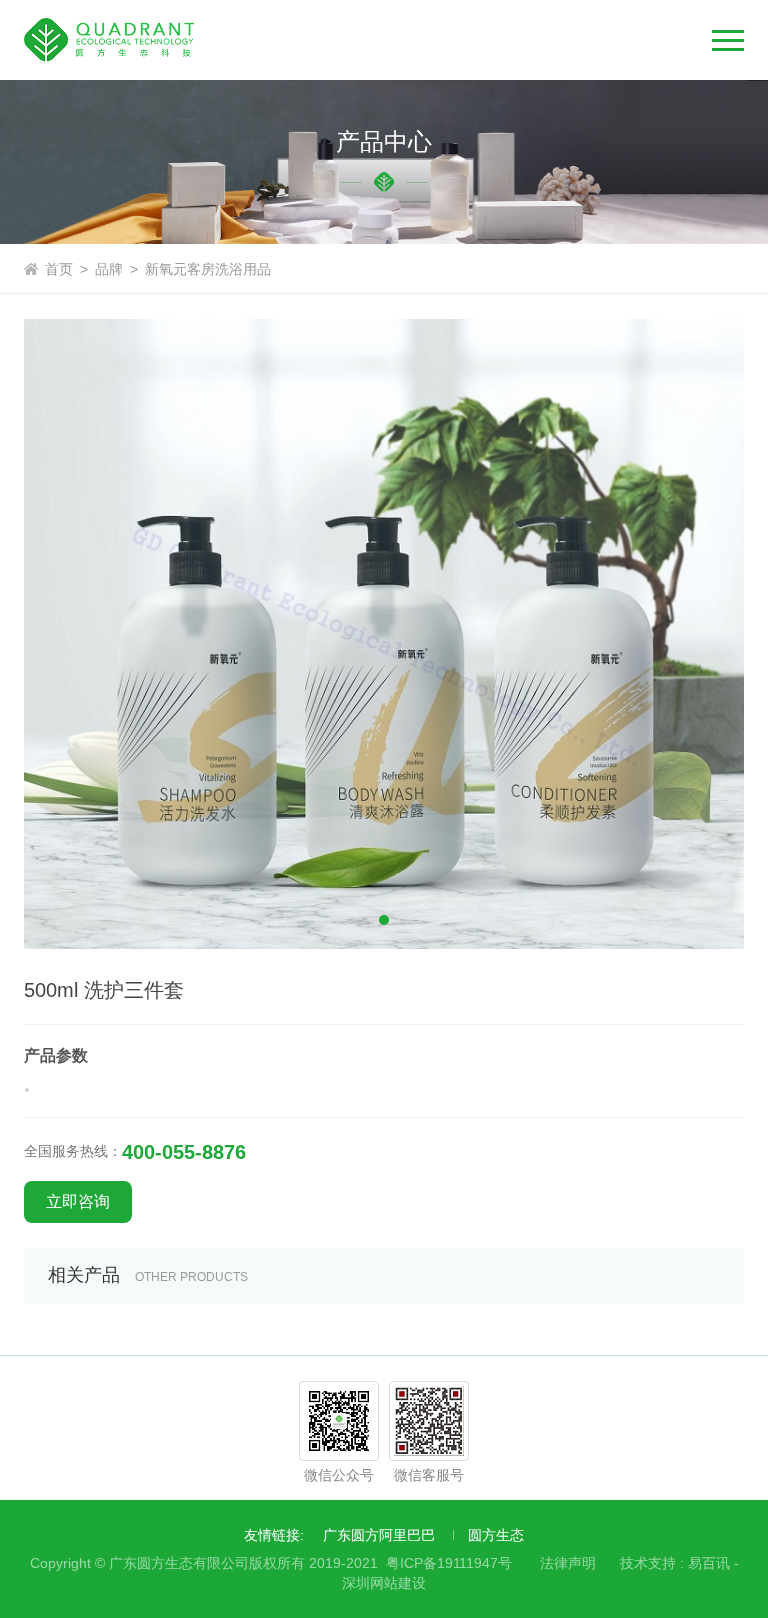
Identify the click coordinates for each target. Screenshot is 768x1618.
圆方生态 (496, 1535)
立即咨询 (78, 1201)
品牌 (109, 269)
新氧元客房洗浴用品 (208, 269)
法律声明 (568, 1563)
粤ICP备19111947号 (449, 1563)
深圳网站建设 (384, 1583)
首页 (59, 269)
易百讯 (709, 1563)
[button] (384, 920)
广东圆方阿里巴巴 (379, 1535)
